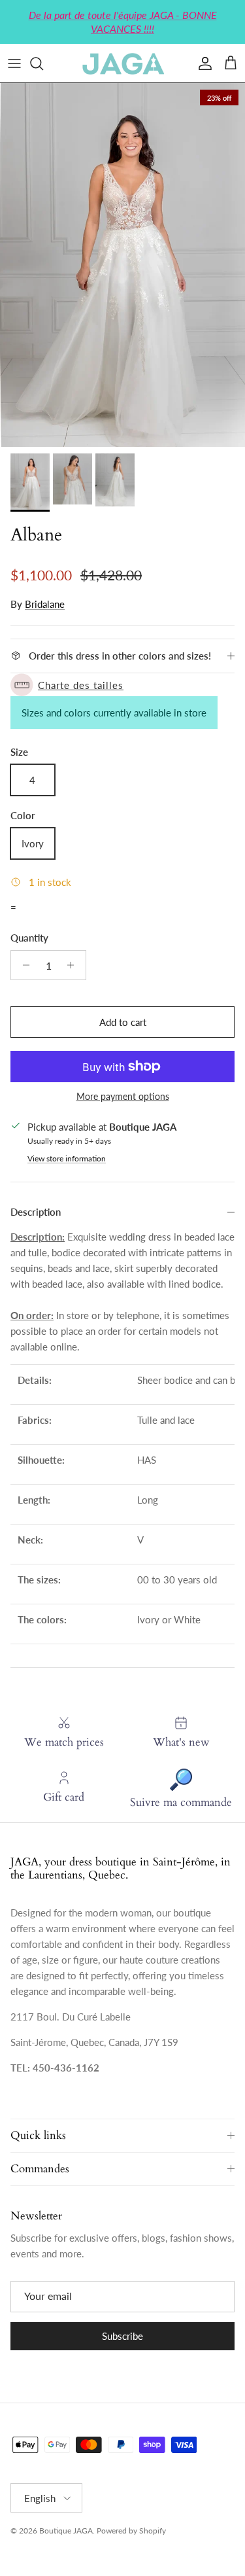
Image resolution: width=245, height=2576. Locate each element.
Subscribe (122, 2336)
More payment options (123, 1097)
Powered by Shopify (131, 2531)
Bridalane (45, 604)
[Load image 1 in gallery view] (122, 265)
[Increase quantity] (74, 965)
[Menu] (14, 63)
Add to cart (123, 1022)
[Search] (43, 63)
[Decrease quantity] (23, 965)
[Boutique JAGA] (123, 63)
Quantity (29, 938)
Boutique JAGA (66, 2531)
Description (36, 1212)
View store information (67, 1158)
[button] (122, 685)
